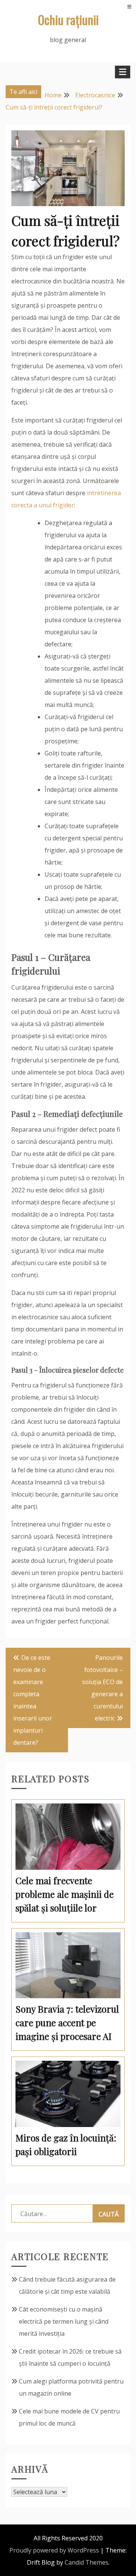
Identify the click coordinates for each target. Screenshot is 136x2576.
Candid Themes (87, 2562)
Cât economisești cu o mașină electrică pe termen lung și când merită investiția (64, 2321)
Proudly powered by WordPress (54, 2550)
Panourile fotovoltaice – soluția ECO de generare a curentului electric (102, 1688)
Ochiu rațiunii (68, 20)
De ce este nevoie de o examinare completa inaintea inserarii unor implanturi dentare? (33, 1700)
